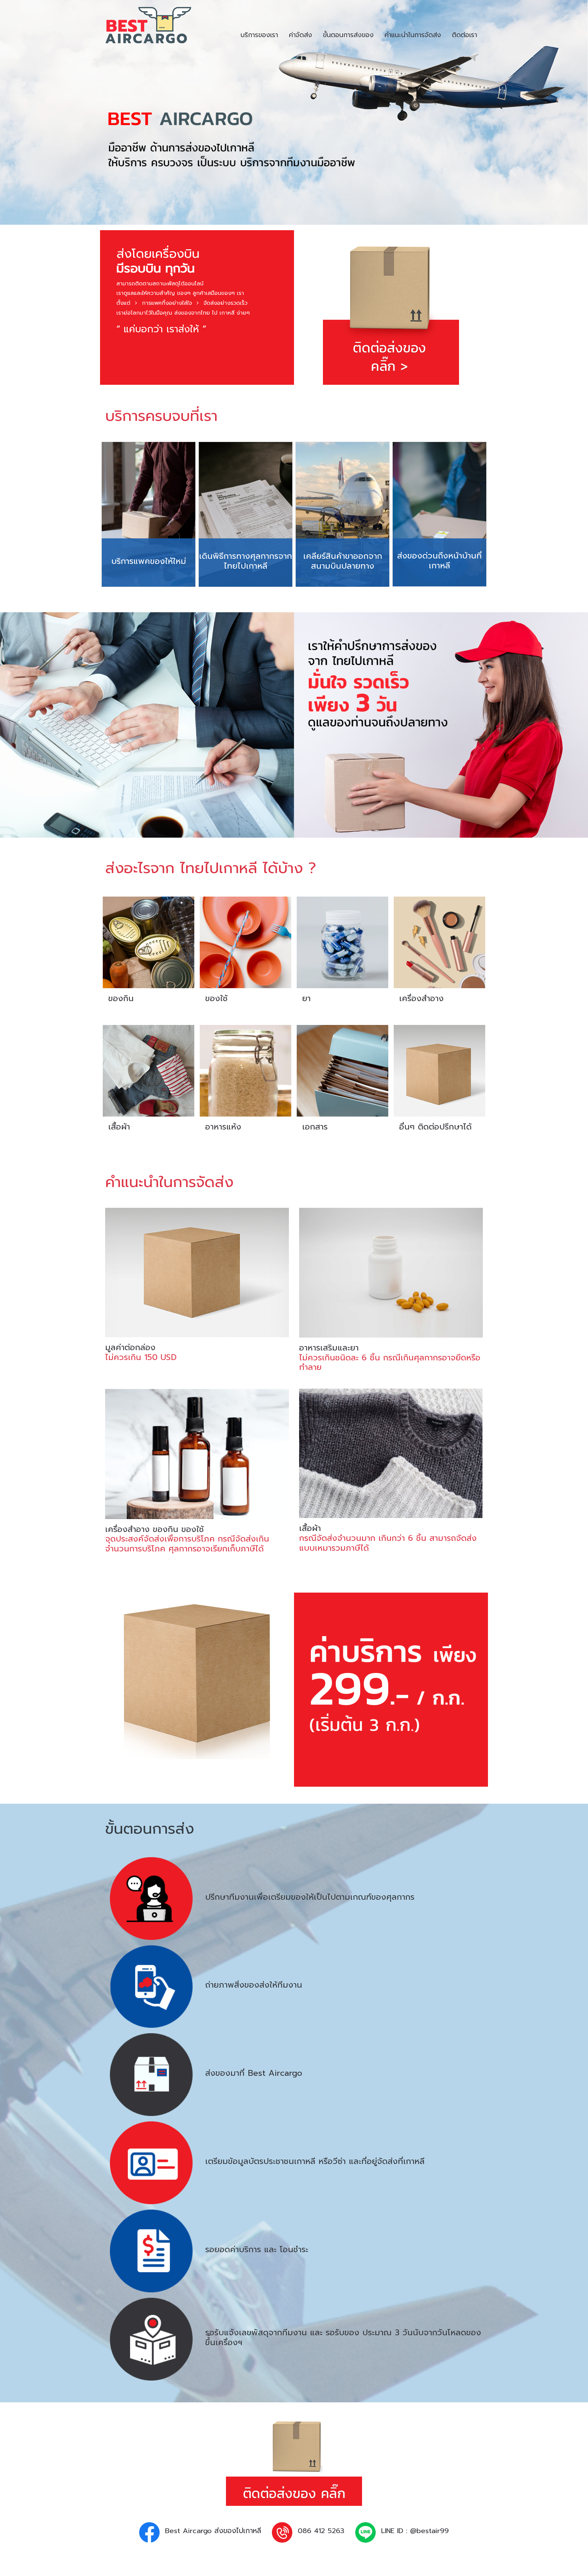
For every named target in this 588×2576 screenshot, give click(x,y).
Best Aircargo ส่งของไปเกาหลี (213, 2531)
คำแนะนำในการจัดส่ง (413, 35)
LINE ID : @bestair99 (415, 2531)
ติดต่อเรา (464, 35)
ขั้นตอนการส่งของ (348, 35)
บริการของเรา (259, 35)
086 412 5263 (321, 2531)
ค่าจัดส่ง (300, 35)
